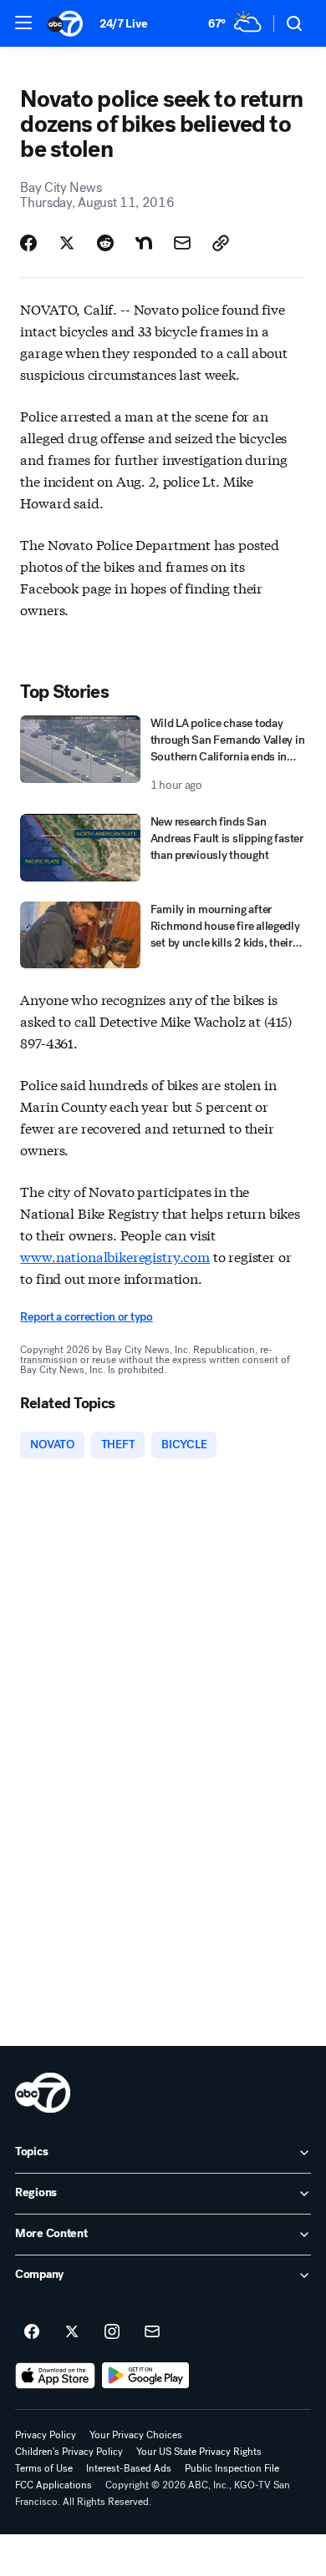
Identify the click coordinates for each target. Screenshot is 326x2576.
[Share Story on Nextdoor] (144, 243)
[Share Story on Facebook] (28, 243)
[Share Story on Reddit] (105, 243)
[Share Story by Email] (182, 243)
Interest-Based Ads (129, 2468)
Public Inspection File (232, 2468)
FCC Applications (53, 2485)
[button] (23, 23)
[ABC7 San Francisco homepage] (65, 23)
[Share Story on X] (67, 243)
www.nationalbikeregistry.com (115, 1256)
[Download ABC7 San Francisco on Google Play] (146, 2376)
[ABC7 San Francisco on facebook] (32, 2332)
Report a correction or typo (86, 1317)
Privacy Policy (46, 2435)
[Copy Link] (221, 243)
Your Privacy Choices (136, 2435)
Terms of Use (44, 2468)
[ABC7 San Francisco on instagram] (112, 2332)
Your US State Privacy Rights (199, 2452)
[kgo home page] (43, 2093)
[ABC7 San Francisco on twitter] (72, 2332)
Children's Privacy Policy (69, 2452)
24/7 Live (123, 24)
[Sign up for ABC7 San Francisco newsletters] (152, 2332)
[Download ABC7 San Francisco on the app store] (55, 2376)
